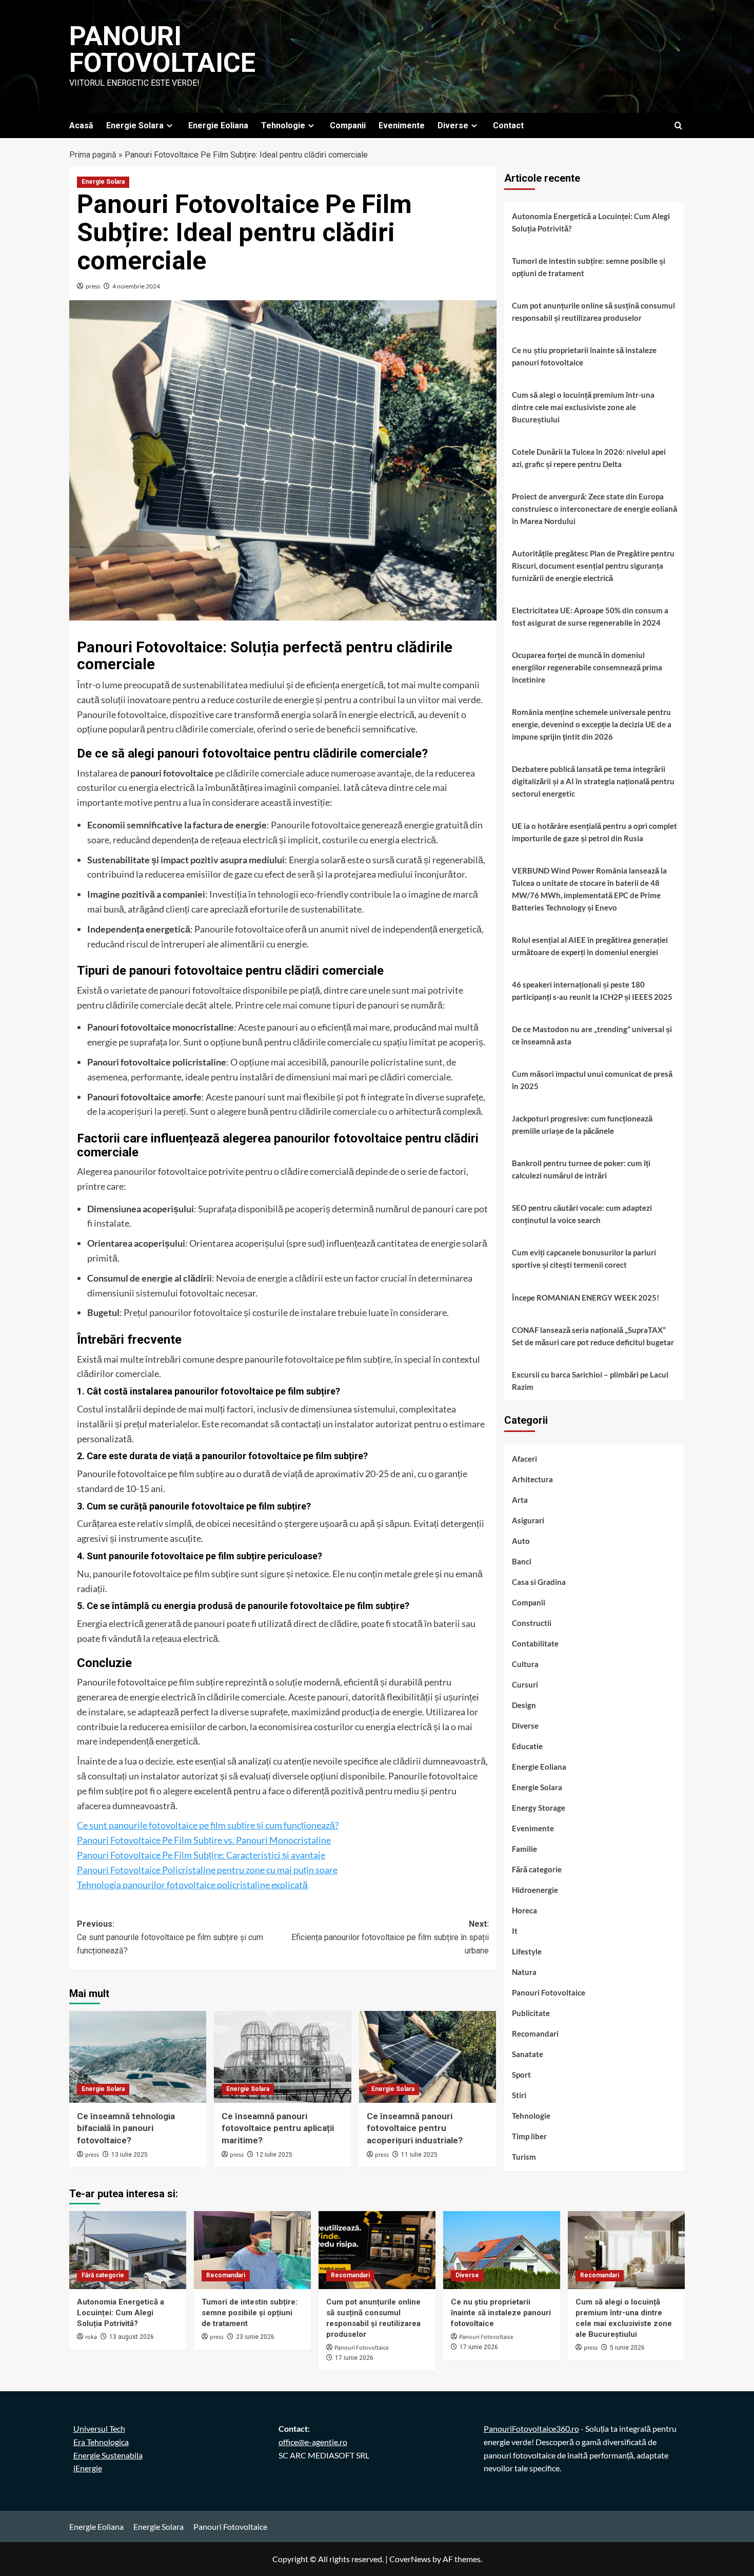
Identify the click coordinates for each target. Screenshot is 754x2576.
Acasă (81, 125)
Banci (522, 1562)
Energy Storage (539, 1808)
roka (91, 2337)
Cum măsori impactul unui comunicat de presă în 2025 (592, 1080)
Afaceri (524, 1459)
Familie (524, 1849)
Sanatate (528, 2055)
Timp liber (529, 2137)
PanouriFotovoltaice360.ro (531, 2428)
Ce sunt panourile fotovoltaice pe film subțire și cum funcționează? (208, 1825)
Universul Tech (99, 2428)
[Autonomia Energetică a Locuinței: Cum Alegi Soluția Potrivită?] (128, 2250)
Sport (521, 2075)
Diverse (453, 125)
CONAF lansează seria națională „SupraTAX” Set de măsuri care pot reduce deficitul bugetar (593, 1336)
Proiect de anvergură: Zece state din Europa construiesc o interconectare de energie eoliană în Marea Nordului (594, 509)
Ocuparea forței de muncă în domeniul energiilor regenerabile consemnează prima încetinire (587, 667)
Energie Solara (135, 125)
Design (524, 1706)
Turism (524, 2157)
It (515, 1931)
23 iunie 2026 (255, 2337)
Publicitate (531, 2013)
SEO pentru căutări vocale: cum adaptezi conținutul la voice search (582, 1214)
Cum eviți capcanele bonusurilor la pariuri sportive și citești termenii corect (584, 1258)
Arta (520, 1500)
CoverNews (410, 2559)
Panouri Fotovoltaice (162, 50)
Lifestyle (527, 1952)
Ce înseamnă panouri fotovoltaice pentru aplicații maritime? (278, 2128)
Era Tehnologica (101, 2442)
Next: (390, 1937)
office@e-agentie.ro (313, 2442)
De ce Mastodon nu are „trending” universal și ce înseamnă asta (592, 1035)
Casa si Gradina (539, 1582)
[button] (678, 125)
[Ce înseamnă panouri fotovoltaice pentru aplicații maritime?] (282, 2057)
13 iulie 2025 (130, 2155)
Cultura (525, 1664)
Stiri (519, 2096)
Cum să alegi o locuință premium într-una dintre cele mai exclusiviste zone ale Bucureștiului (583, 407)
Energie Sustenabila (108, 2455)
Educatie (527, 1747)
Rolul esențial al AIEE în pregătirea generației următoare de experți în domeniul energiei (590, 946)
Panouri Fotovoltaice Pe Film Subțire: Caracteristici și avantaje (201, 1855)
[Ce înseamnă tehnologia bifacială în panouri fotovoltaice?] (138, 2057)
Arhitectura (532, 1480)
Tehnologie (283, 125)
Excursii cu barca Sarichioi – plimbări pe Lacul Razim (590, 1381)
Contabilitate (535, 1644)
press (93, 286)
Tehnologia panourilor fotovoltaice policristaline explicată (192, 1885)
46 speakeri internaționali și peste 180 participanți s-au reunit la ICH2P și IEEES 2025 (592, 991)
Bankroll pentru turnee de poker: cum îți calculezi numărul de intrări (581, 1169)
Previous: (170, 1937)
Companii (348, 125)
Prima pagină (93, 155)
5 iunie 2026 (627, 2348)
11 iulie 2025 (419, 2155)
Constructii (532, 1623)
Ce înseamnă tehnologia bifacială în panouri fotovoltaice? (126, 2128)
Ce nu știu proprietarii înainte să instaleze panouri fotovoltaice (584, 356)
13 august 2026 (132, 2337)
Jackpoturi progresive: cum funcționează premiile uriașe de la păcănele (582, 1125)
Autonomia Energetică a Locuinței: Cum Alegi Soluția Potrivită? (591, 222)
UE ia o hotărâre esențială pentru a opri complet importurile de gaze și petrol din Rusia (594, 832)
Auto (521, 1541)
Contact (508, 125)
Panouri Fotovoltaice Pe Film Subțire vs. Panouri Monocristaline (204, 1840)
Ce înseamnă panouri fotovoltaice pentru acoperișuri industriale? (415, 2128)
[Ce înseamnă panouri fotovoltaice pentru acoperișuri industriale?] (428, 2057)
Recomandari (535, 2034)
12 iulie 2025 (274, 2155)
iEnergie (88, 2468)
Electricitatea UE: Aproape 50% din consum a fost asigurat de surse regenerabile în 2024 (590, 616)
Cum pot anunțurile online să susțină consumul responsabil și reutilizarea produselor (593, 312)
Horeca (524, 1911)
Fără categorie (537, 1870)
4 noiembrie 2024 (136, 286)
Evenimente (402, 125)
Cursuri (525, 1685)
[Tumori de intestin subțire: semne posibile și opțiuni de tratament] (252, 2250)
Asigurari (528, 1521)
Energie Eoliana (218, 125)
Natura (524, 1972)
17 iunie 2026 (354, 2358)
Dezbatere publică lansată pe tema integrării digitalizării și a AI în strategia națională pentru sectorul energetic (593, 781)
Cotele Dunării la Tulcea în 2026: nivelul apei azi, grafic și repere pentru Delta (589, 458)
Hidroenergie (535, 1890)
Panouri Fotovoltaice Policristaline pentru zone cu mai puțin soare (207, 1870)
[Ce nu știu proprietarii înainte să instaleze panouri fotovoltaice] (502, 2250)
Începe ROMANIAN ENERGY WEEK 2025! (586, 1297)
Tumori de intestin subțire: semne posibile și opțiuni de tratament (589, 267)
